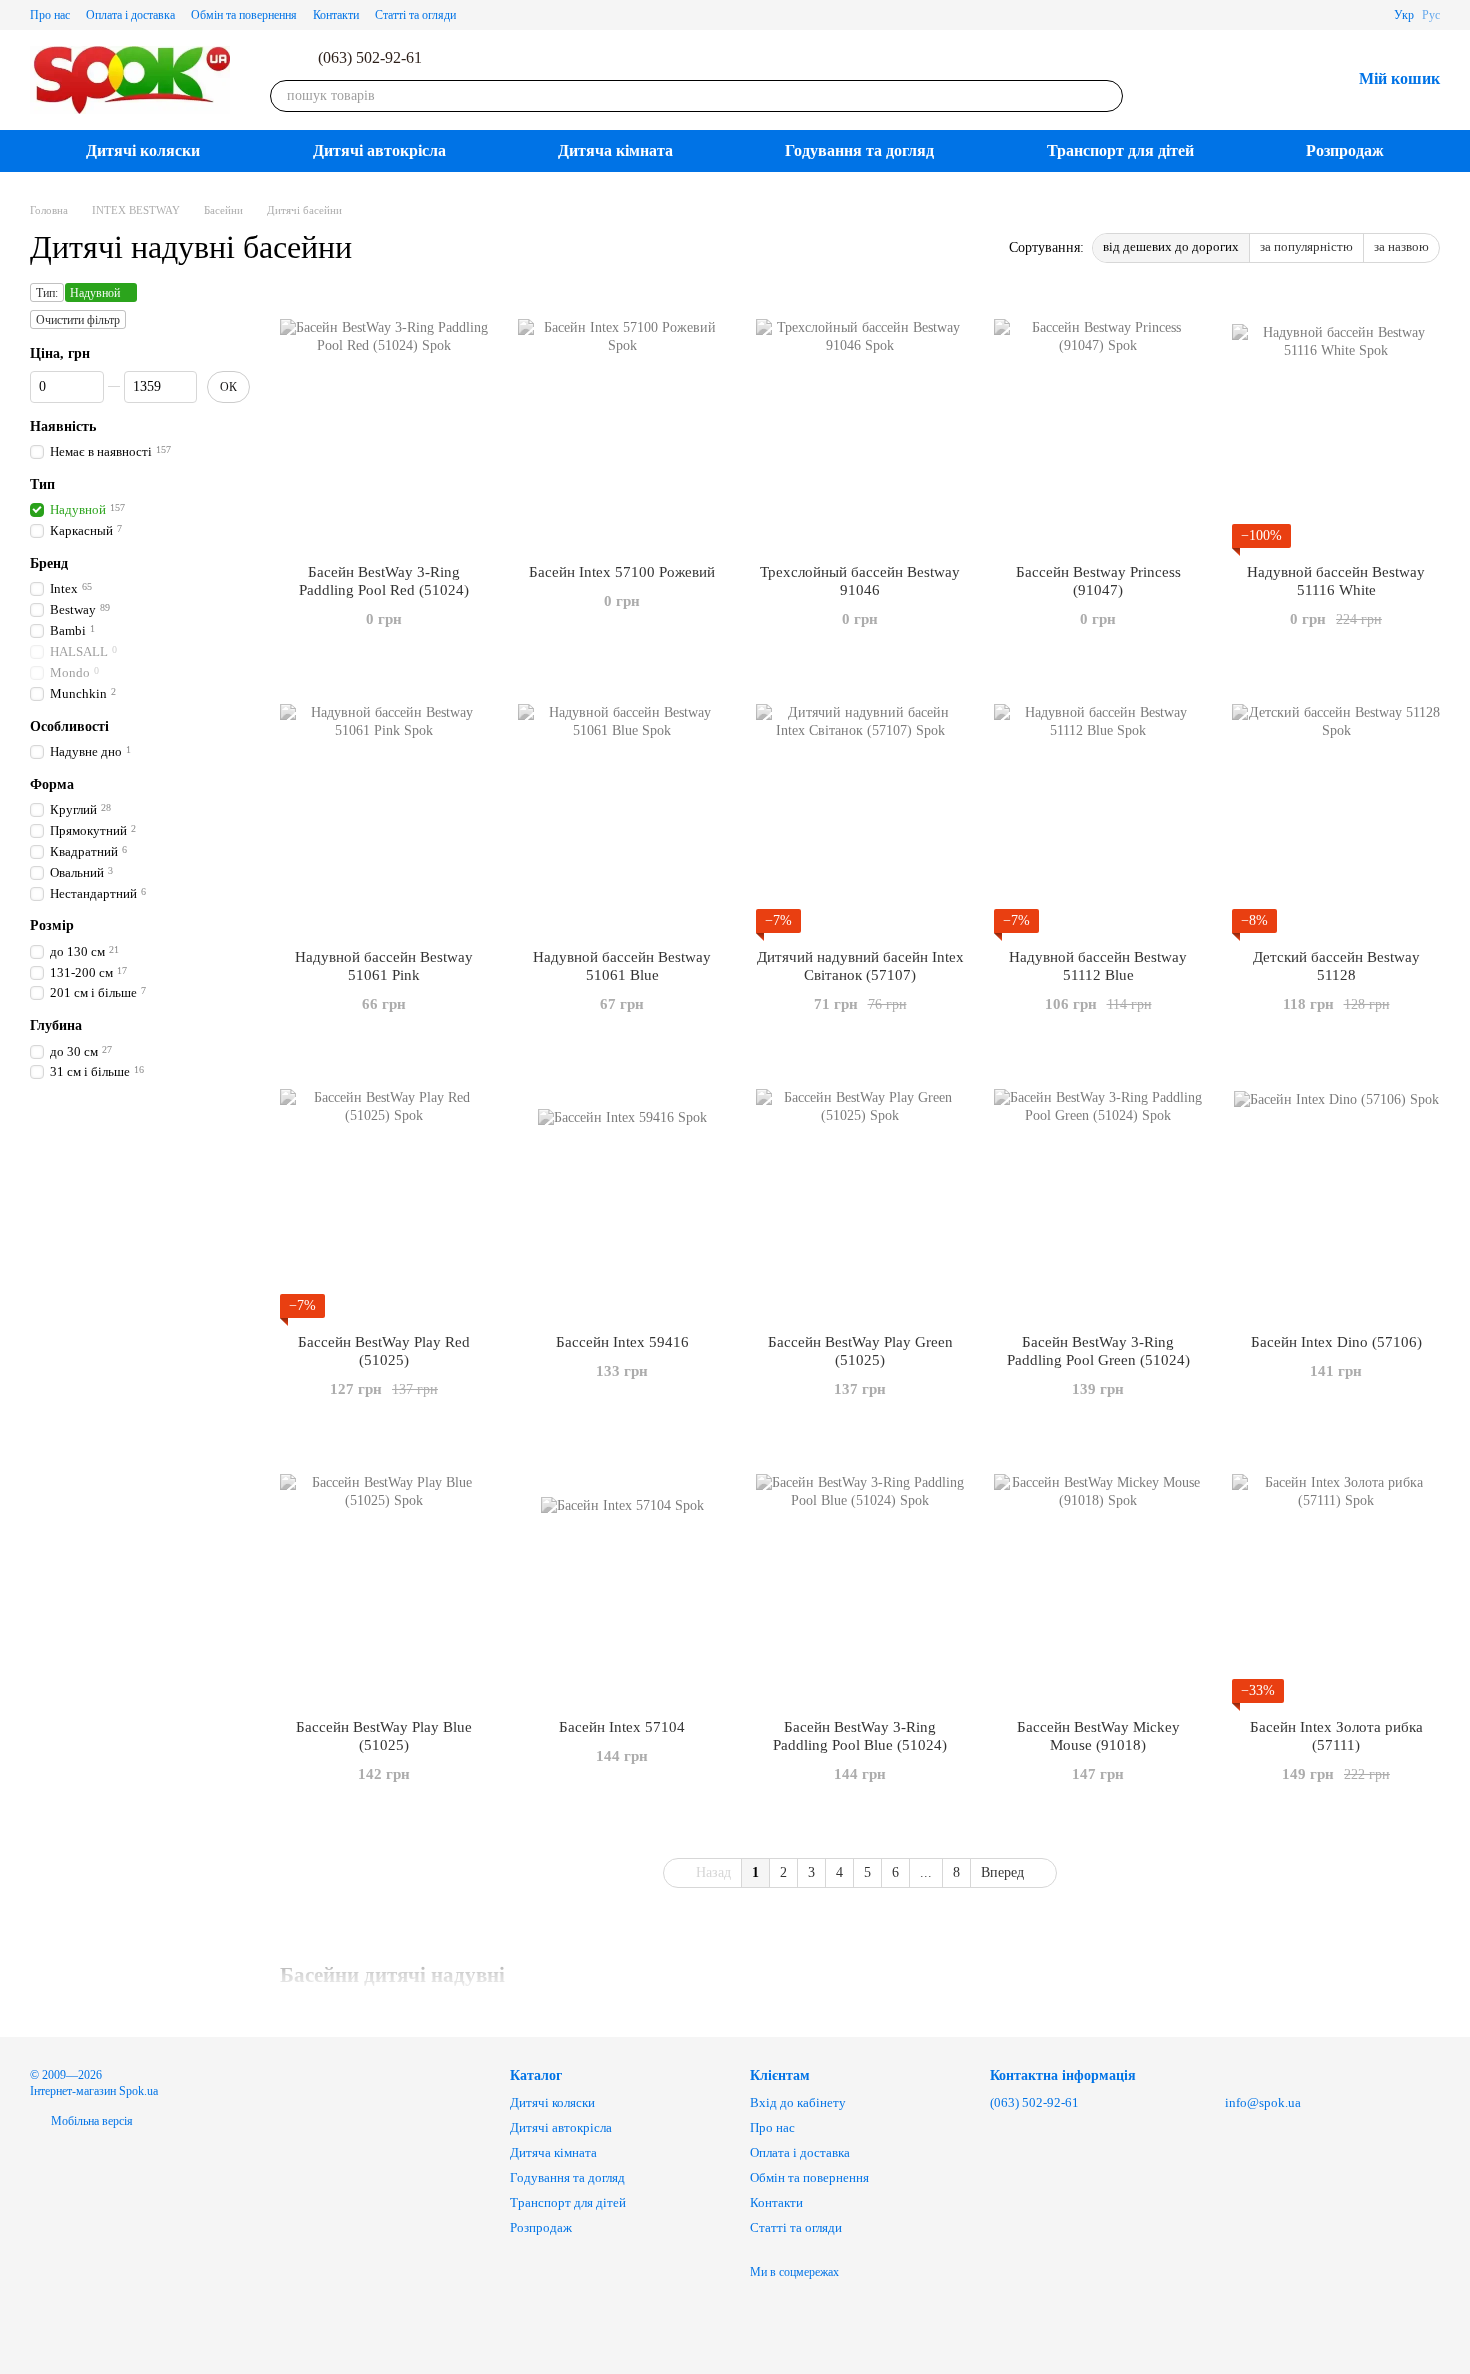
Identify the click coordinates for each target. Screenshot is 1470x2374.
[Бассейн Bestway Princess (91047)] (1098, 423)
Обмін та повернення (244, 15)
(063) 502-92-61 (370, 58)
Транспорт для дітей (1120, 150)
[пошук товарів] (1107, 96)
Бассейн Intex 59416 (622, 1342)
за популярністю (1306, 246)
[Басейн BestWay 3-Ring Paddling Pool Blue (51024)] (860, 1578)
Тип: (47, 293)
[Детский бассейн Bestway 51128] (1336, 808)
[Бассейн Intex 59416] (622, 1193)
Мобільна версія (90, 2121)
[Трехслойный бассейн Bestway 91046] (860, 423)
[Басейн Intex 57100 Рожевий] (622, 423)
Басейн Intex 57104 (622, 1727)
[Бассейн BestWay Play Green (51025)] (860, 1193)
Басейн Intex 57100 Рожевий (622, 572)
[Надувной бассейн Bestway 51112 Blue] (1098, 808)
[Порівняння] (1231, 80)
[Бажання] (1283, 80)
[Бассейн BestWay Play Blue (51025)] (384, 1578)
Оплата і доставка (130, 15)
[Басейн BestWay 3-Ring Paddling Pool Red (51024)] (384, 423)
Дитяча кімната (615, 150)
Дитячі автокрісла (379, 150)
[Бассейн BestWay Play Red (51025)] (384, 1193)
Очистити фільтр (78, 320)
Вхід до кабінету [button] (798, 2102)
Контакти (336, 15)
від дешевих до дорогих (1171, 246)
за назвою (1401, 246)
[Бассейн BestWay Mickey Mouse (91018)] (1098, 1578)
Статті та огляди (415, 15)
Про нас (50, 15)
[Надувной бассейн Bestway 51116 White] (1336, 423)
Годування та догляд (859, 150)
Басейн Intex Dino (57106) (1336, 1342)
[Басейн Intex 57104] (622, 1578)
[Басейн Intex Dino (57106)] (1336, 1193)
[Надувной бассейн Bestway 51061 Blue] (622, 808)
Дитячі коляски (143, 150)
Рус (1431, 15)
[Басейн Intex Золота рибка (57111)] (1336, 1578)
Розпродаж (1345, 150)
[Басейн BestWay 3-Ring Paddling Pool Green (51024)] (1098, 1193)
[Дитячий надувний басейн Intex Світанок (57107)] (860, 808)
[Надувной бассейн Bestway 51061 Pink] (384, 808)
